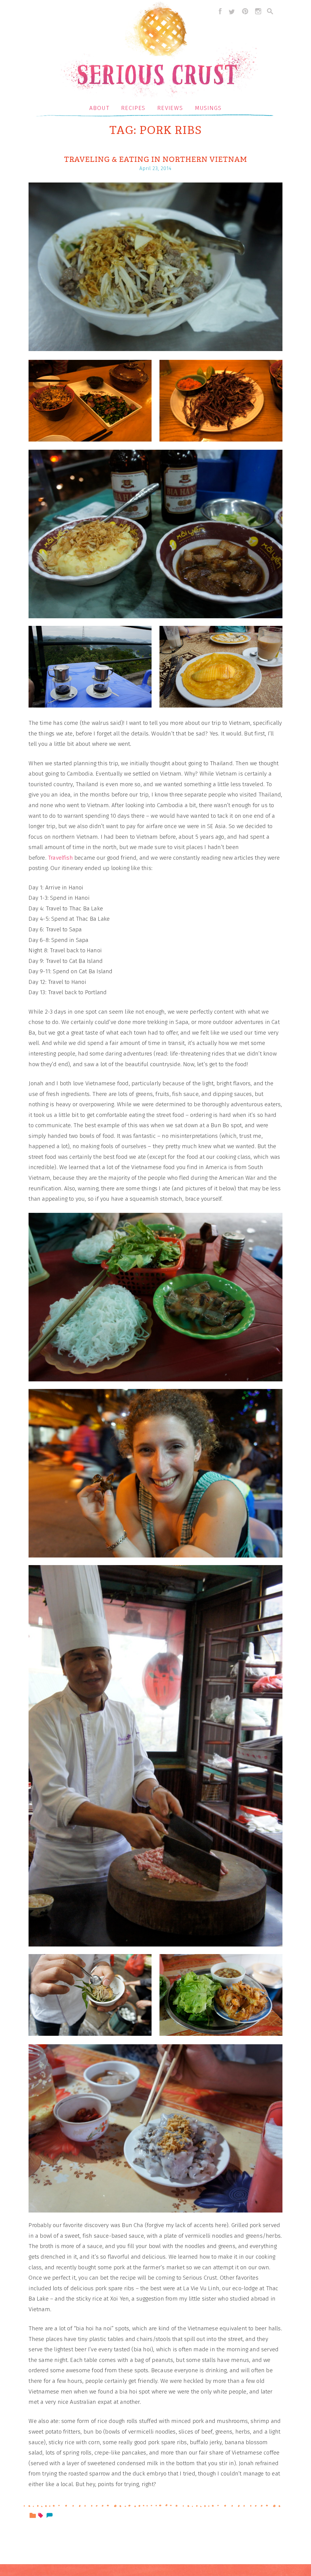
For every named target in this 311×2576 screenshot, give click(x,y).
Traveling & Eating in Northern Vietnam (156, 159)
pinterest (245, 11)
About (99, 108)
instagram (258, 11)
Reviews (170, 108)
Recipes (133, 108)
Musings (208, 108)
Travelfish (60, 858)
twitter (232, 11)
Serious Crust (159, 51)
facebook (219, 11)
